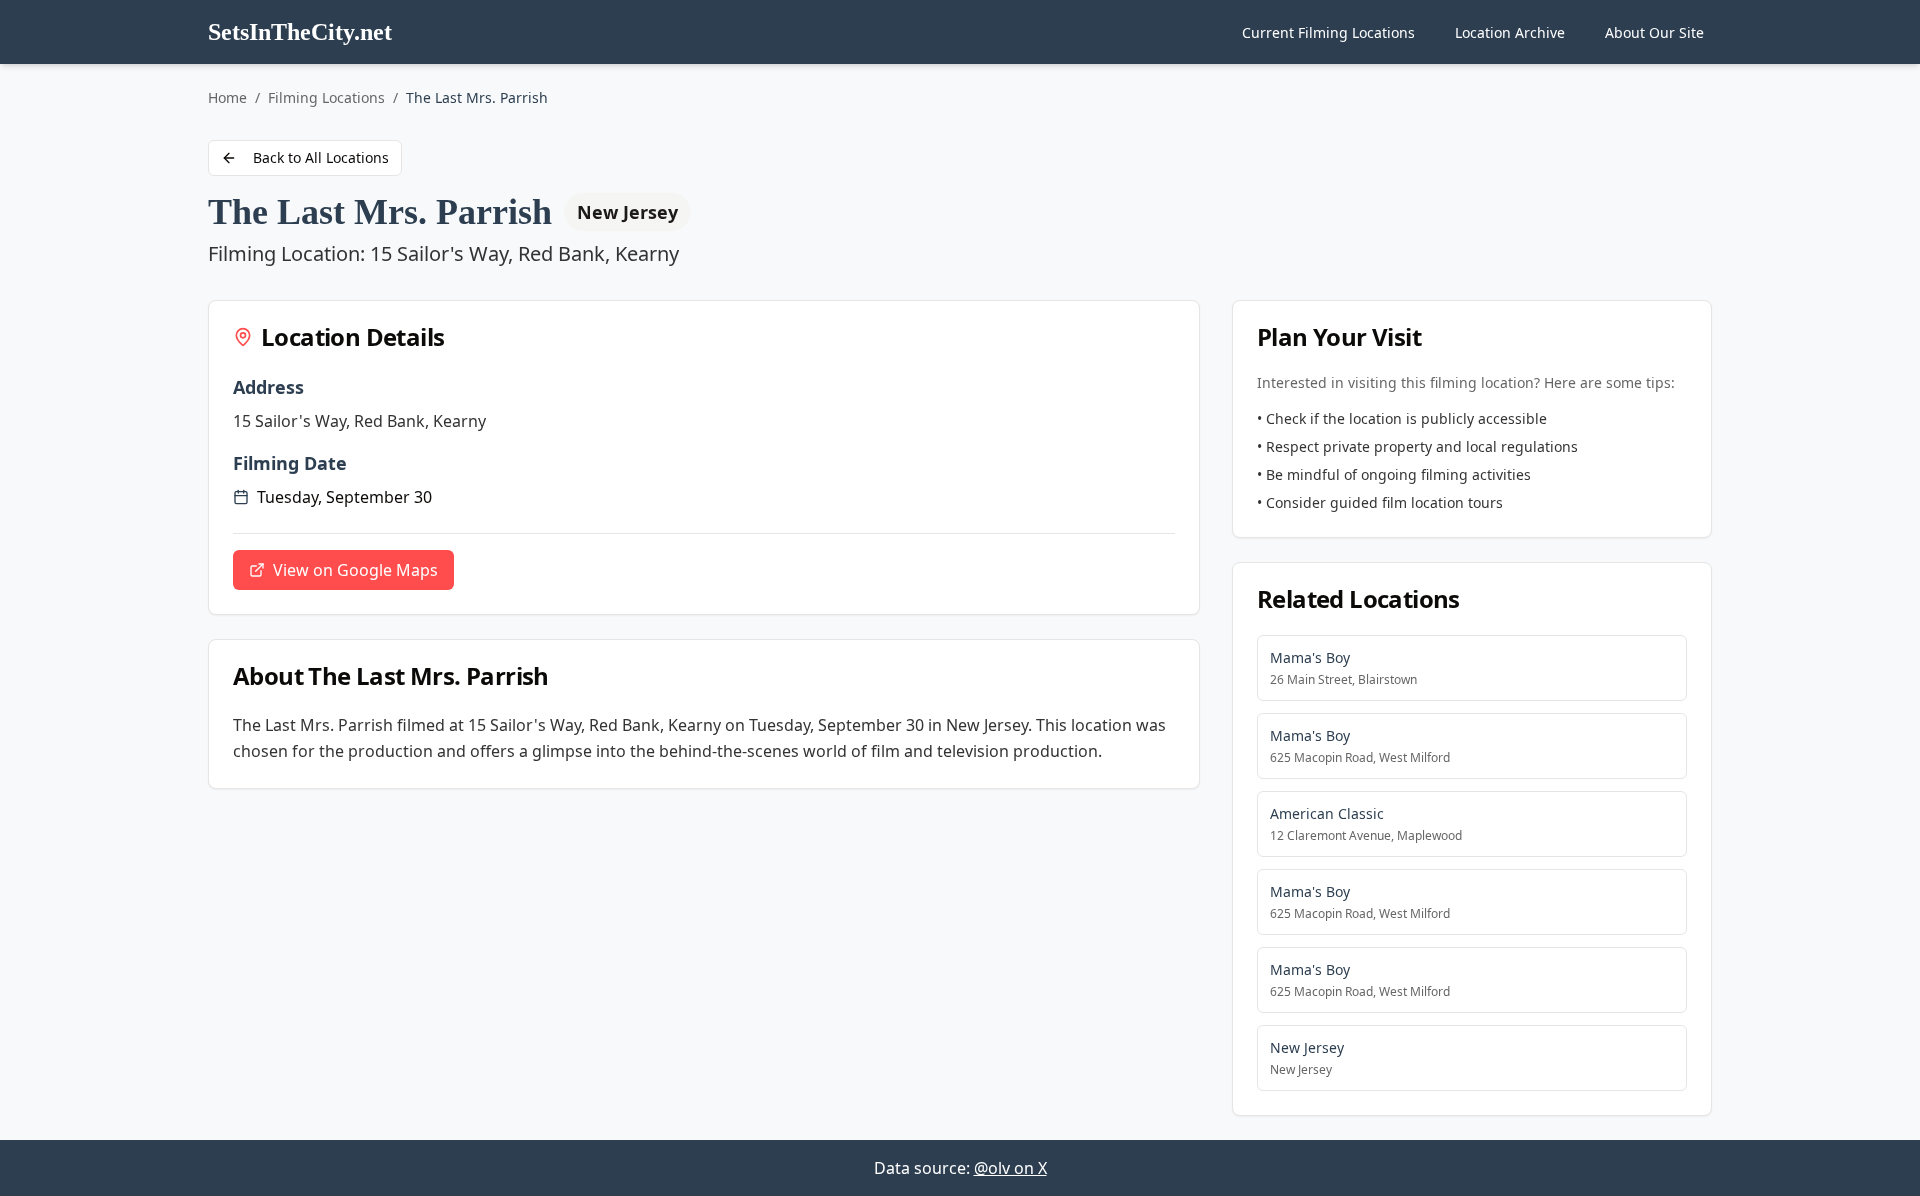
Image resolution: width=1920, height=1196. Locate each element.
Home (227, 97)
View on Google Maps (355, 570)
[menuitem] (1328, 32)
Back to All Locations (321, 157)
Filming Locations (326, 97)
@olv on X (1010, 1168)
